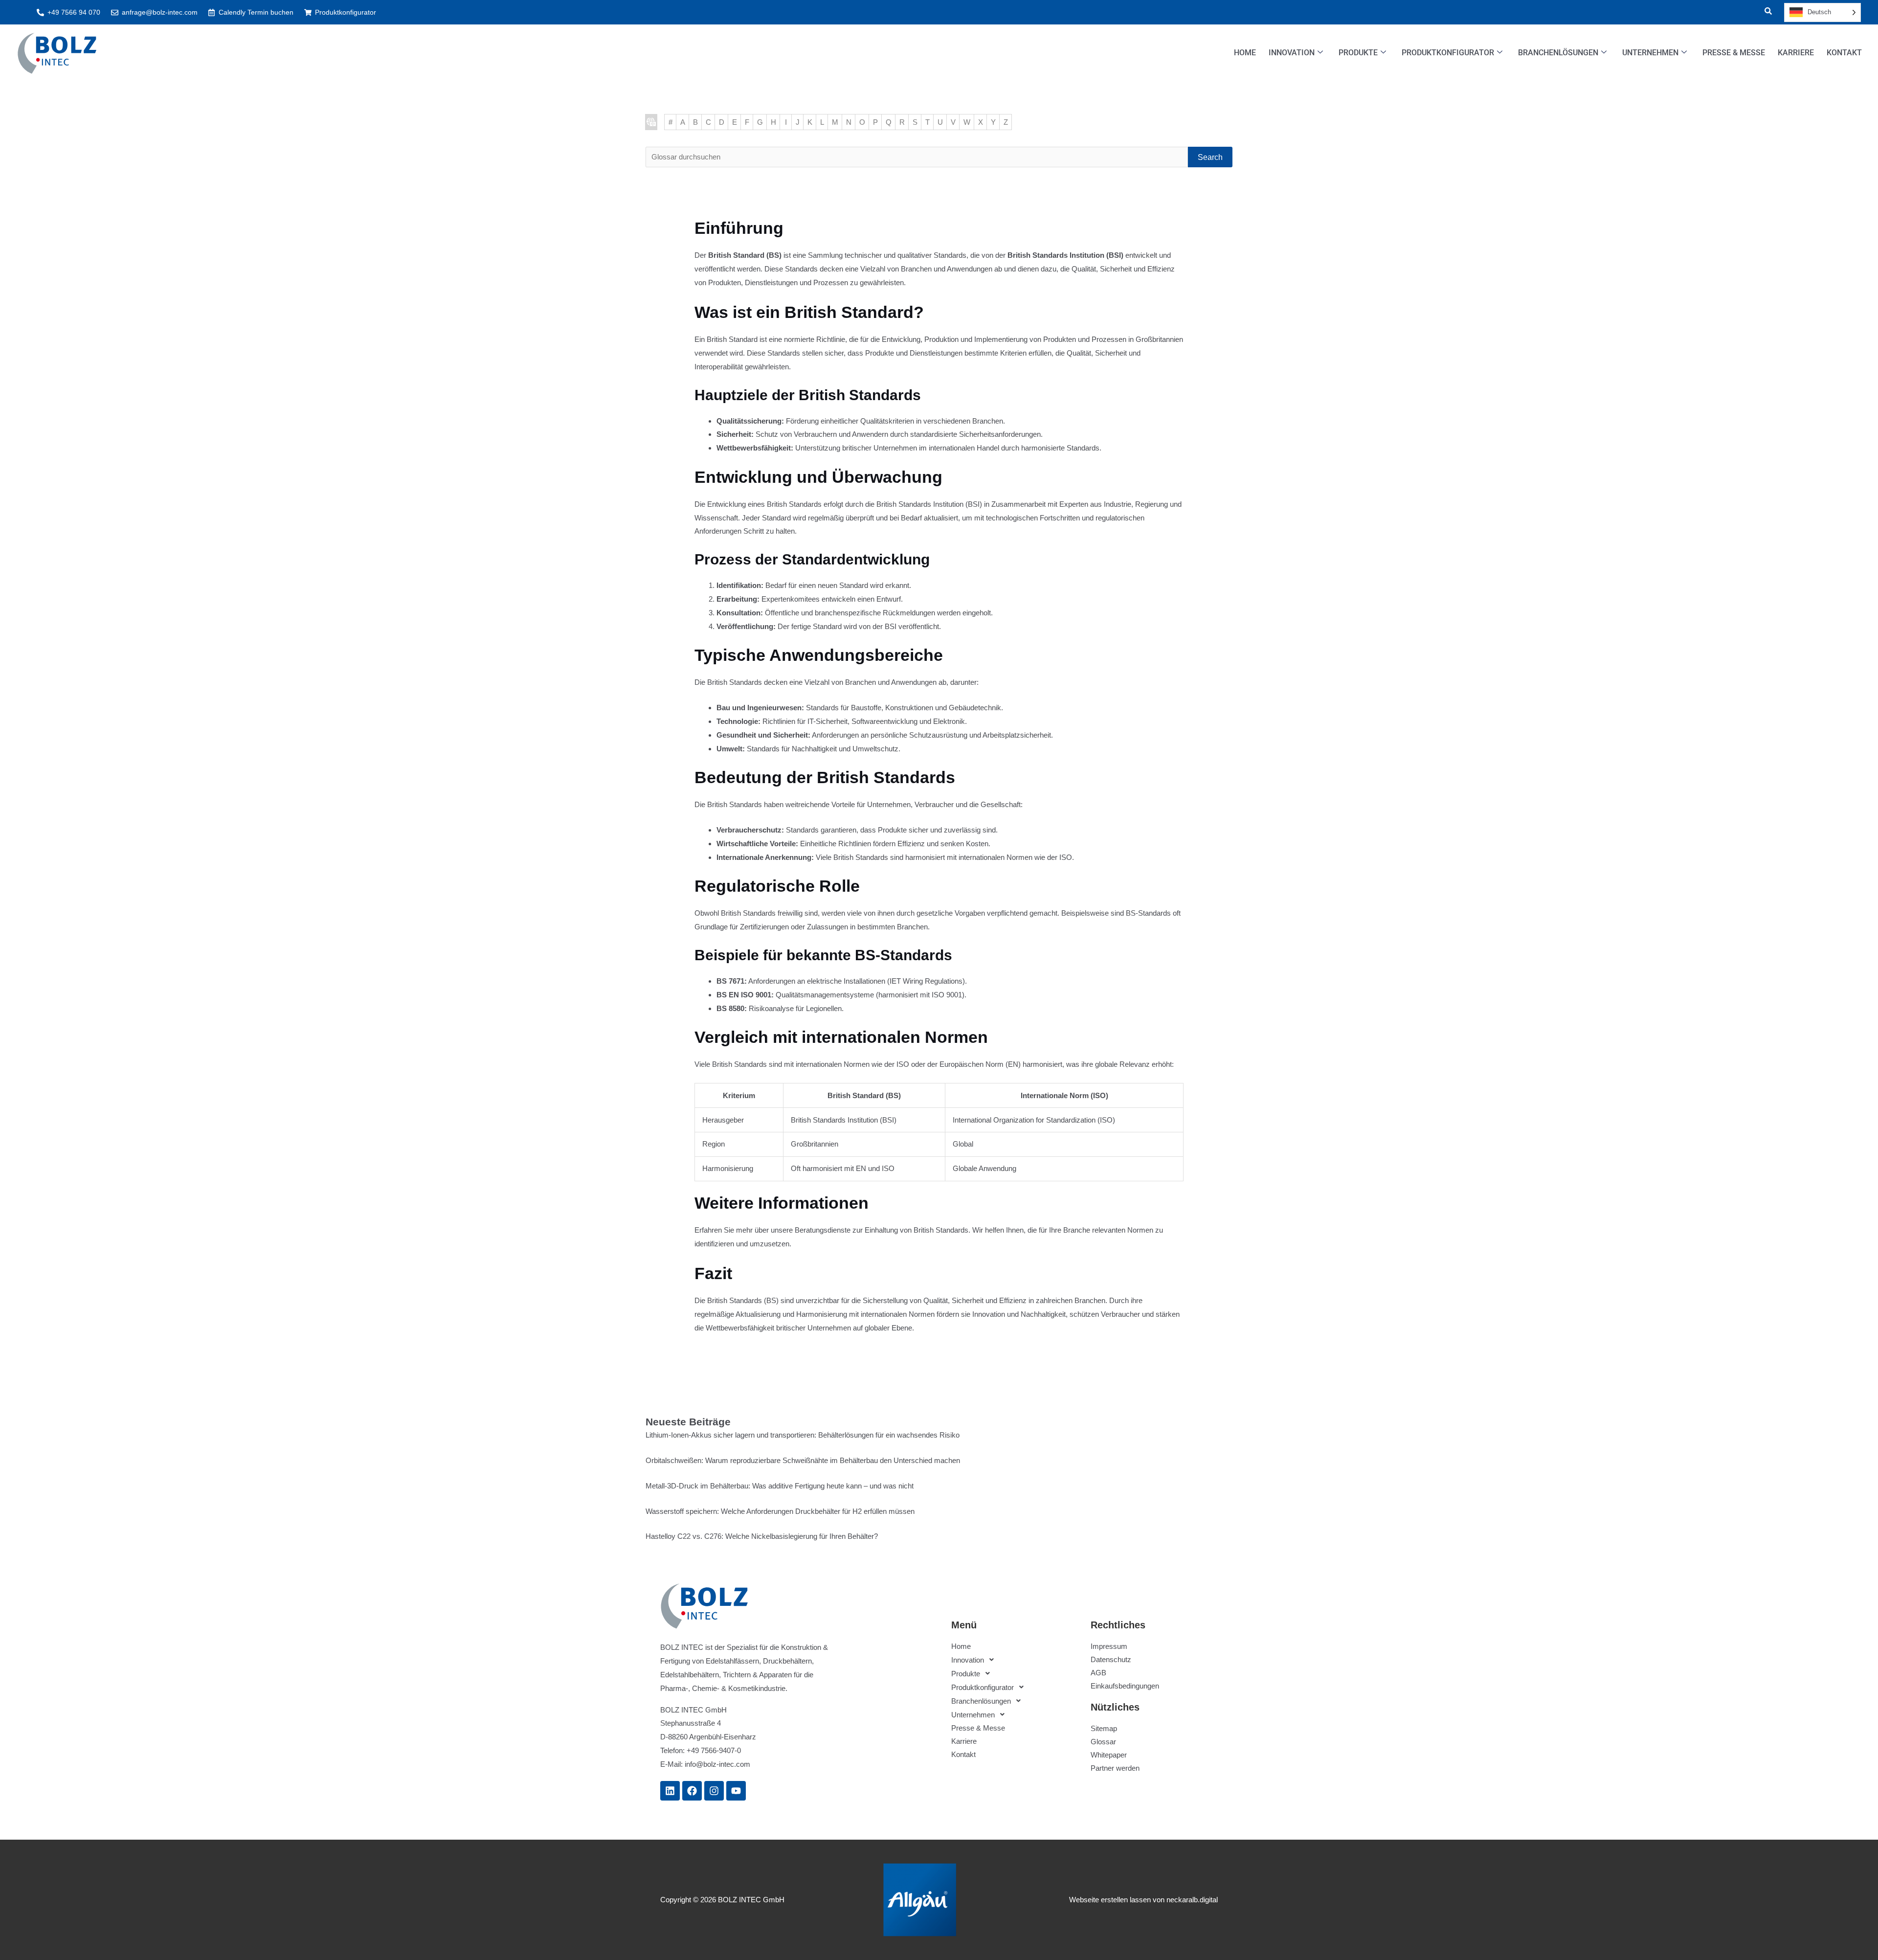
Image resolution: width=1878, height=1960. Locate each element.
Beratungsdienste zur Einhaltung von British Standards (882, 1230)
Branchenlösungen (1558, 53)
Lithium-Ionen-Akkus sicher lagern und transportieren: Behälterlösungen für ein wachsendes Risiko (803, 1435)
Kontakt (1844, 53)
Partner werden (1115, 1768)
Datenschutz (1111, 1659)
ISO (903, 1064)
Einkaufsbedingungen (1125, 1686)
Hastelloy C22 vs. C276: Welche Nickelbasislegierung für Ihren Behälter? (762, 1536)
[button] (1762, 12)
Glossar (1103, 1742)
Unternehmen (1650, 53)
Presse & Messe (1734, 53)
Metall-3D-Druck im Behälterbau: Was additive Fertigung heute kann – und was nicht (780, 1486)
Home (1245, 53)
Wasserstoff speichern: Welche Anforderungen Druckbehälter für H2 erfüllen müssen (780, 1511)
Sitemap (1104, 1728)
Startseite (651, 122)
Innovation (1292, 53)
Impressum (1109, 1646)
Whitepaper (1109, 1755)
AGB (1098, 1673)
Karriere (1796, 53)
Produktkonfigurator (1448, 53)
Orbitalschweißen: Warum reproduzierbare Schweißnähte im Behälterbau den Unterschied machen (803, 1460)
